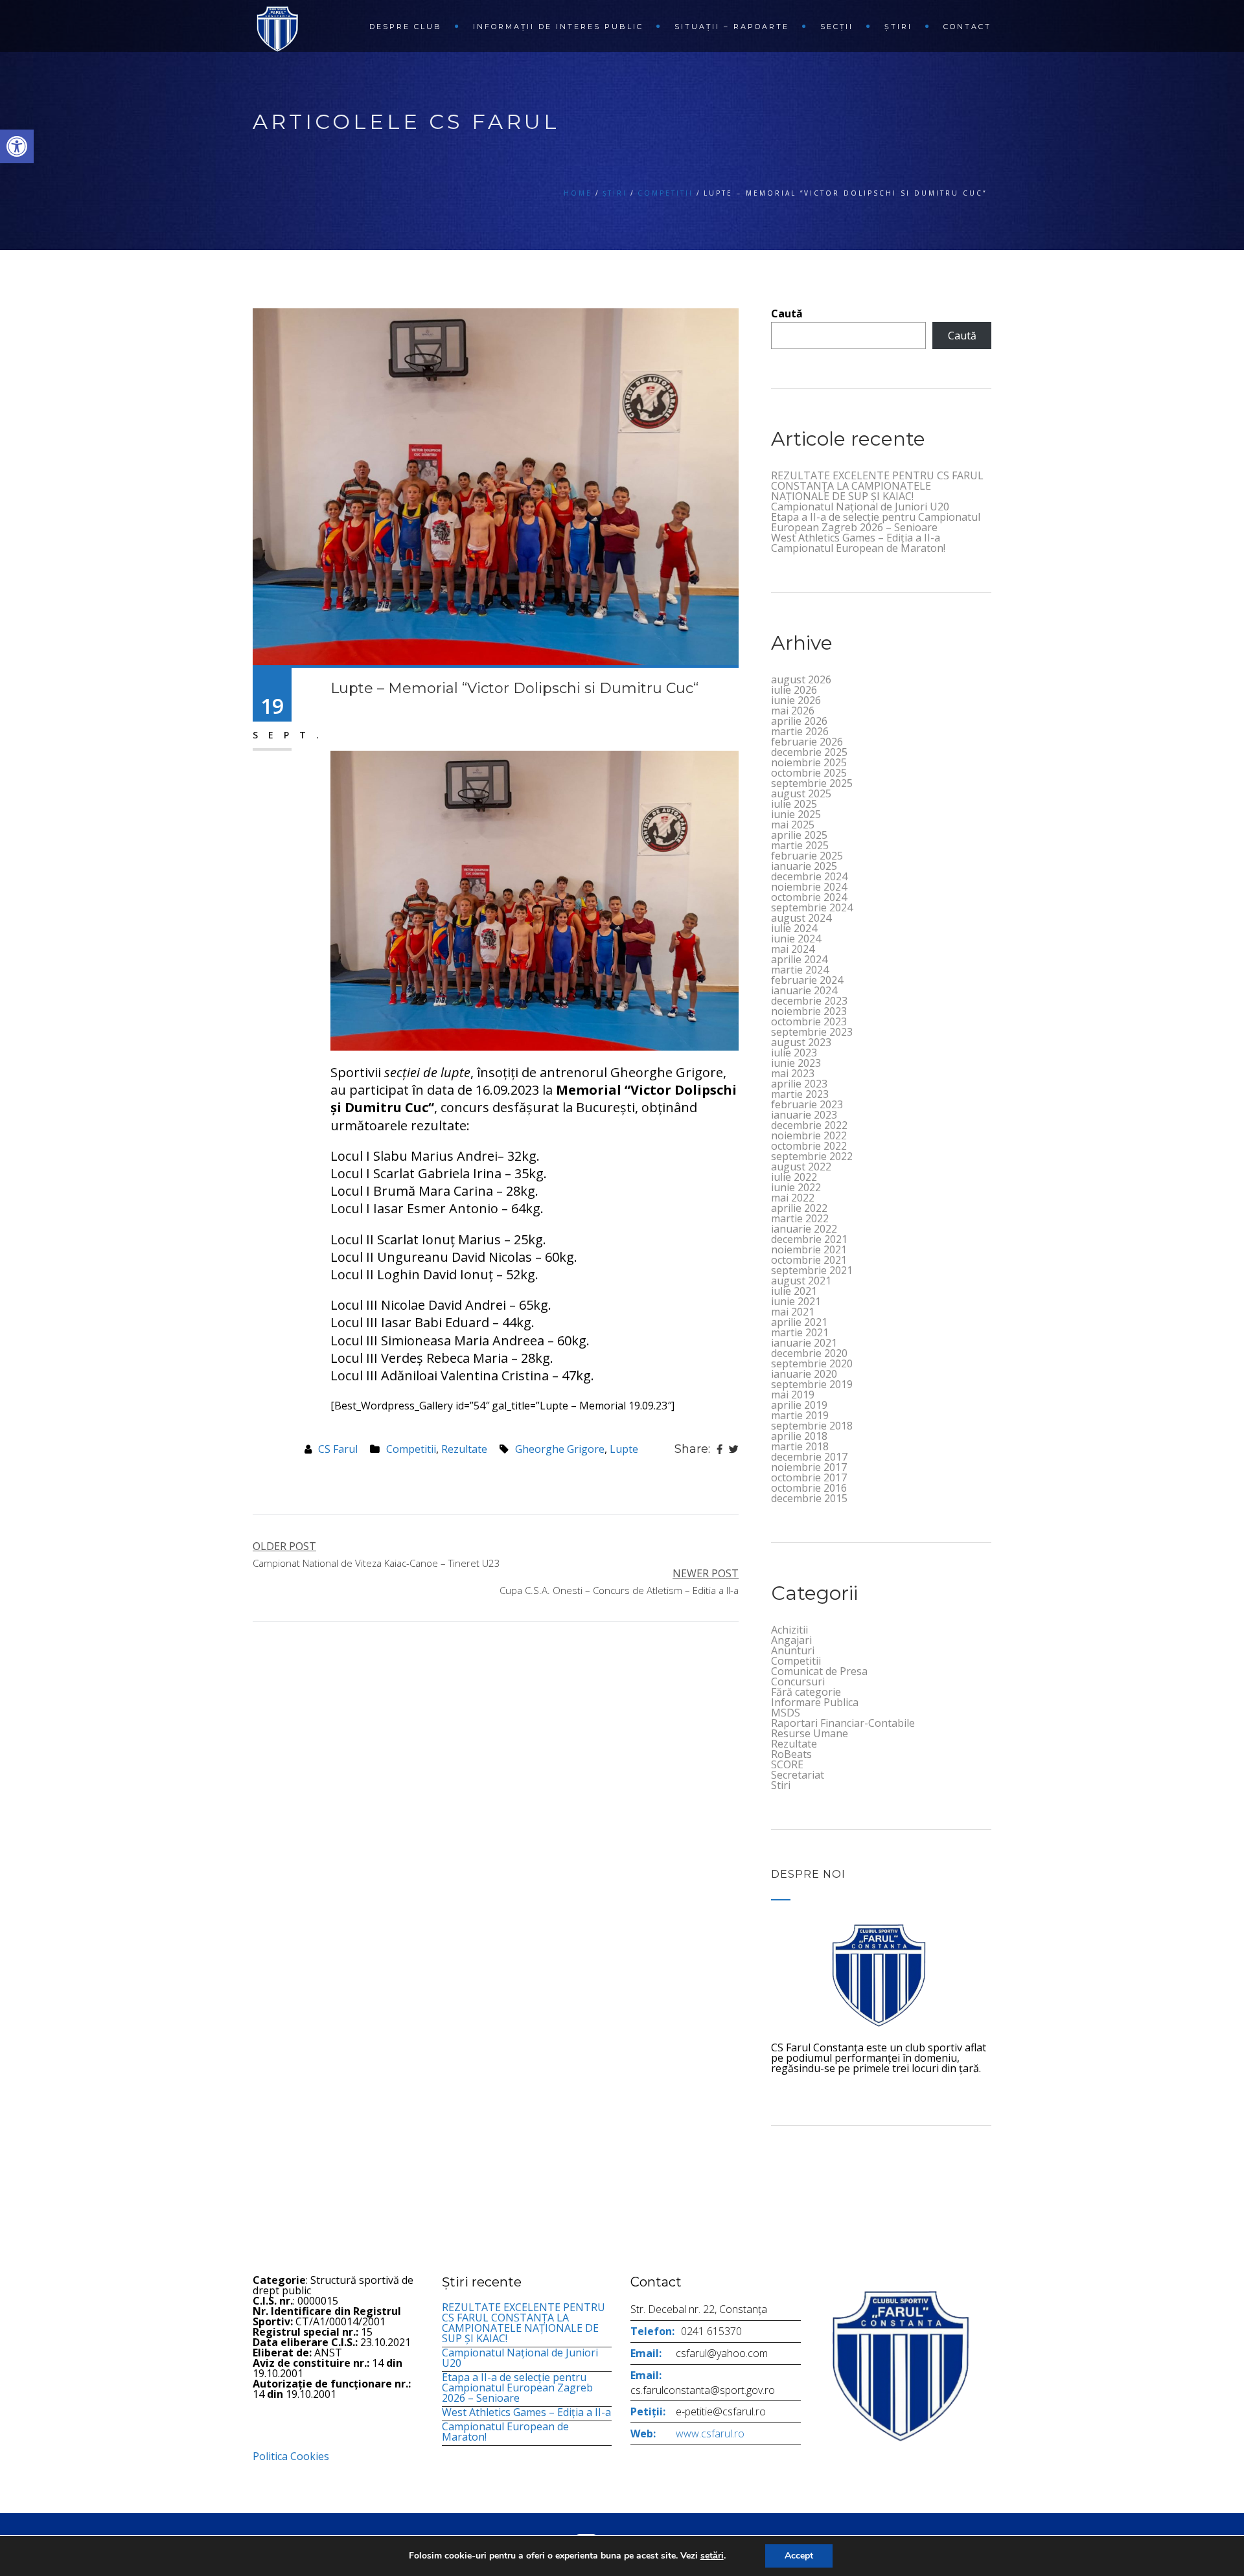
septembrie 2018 (812, 1426)
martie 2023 (800, 1094)
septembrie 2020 (812, 1363)
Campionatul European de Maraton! (858, 548)
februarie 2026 (807, 742)
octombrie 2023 (809, 1021)
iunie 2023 (796, 1063)
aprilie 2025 (799, 835)
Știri (898, 27)
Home (578, 193)
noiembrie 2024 (809, 887)
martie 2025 (800, 845)
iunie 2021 (796, 1301)
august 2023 (801, 1042)
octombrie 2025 (809, 773)
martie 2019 (800, 1415)
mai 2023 (793, 1073)
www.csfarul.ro (710, 2434)
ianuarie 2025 (804, 866)
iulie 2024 (794, 928)
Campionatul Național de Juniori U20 (860, 507)
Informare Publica (815, 1702)
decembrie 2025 (809, 752)
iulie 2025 (794, 804)
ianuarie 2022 (804, 1229)
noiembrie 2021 (809, 1249)
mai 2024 (793, 949)
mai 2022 (793, 1198)
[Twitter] (734, 1449)
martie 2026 (800, 731)
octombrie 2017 (809, 1477)
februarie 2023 (807, 1104)
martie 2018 (800, 1446)
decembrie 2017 (809, 1457)
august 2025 (801, 793)
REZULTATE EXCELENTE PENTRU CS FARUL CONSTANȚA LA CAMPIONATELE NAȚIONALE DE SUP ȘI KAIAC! (877, 486)
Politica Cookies (291, 2456)
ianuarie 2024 (804, 990)
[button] (17, 146)
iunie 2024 (796, 939)
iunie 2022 (796, 1187)
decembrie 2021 (809, 1239)
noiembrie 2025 (809, 762)
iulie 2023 (794, 1053)
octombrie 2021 (809, 1260)
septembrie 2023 (812, 1032)
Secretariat (798, 1775)
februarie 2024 (807, 980)
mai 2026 (793, 711)
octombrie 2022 (809, 1146)
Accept (799, 2556)
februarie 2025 (807, 856)
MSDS (786, 1713)
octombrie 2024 (809, 897)
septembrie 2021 (812, 1270)
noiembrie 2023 (809, 1011)
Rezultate (464, 1449)
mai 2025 (793, 825)
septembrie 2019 (812, 1384)
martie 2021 (800, 1332)
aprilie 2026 (799, 721)
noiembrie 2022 (809, 1135)
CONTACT (967, 27)
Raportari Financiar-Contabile (843, 1723)
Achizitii (789, 1630)
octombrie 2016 (809, 1488)
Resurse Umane (810, 1733)
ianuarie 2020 (804, 1374)
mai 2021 (793, 1312)
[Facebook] (720, 1449)
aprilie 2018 (799, 1436)
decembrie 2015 (809, 1498)
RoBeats (791, 1754)
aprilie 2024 (799, 959)
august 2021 (801, 1281)
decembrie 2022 (809, 1125)
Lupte (624, 1449)
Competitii (665, 193)
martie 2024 (800, 970)
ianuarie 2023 (804, 1115)
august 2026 (801, 679)
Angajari (791, 1640)
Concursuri (798, 1681)
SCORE (787, 1764)
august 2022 (801, 1167)
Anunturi (793, 1650)
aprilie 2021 (799, 1322)
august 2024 (801, 918)
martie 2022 (800, 1218)
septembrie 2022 (812, 1156)
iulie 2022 (794, 1177)
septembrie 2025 (812, 783)
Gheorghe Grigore (560, 1449)
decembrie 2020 (809, 1353)
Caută (787, 313)
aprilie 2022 (799, 1208)
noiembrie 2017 (809, 1467)
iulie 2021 (794, 1291)
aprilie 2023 (799, 1084)
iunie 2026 (796, 700)
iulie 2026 (794, 690)
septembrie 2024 (812, 907)
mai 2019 (793, 1395)
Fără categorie (806, 1692)
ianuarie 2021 (804, 1343)
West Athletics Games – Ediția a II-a (856, 538)
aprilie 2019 (799, 1405)
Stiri (781, 1785)
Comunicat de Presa (819, 1671)
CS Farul (338, 1449)
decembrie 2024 (809, 876)
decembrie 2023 (809, 1001)
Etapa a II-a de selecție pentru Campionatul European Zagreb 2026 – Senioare (876, 522)
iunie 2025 (796, 814)
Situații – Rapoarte (732, 27)
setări (712, 2556)
